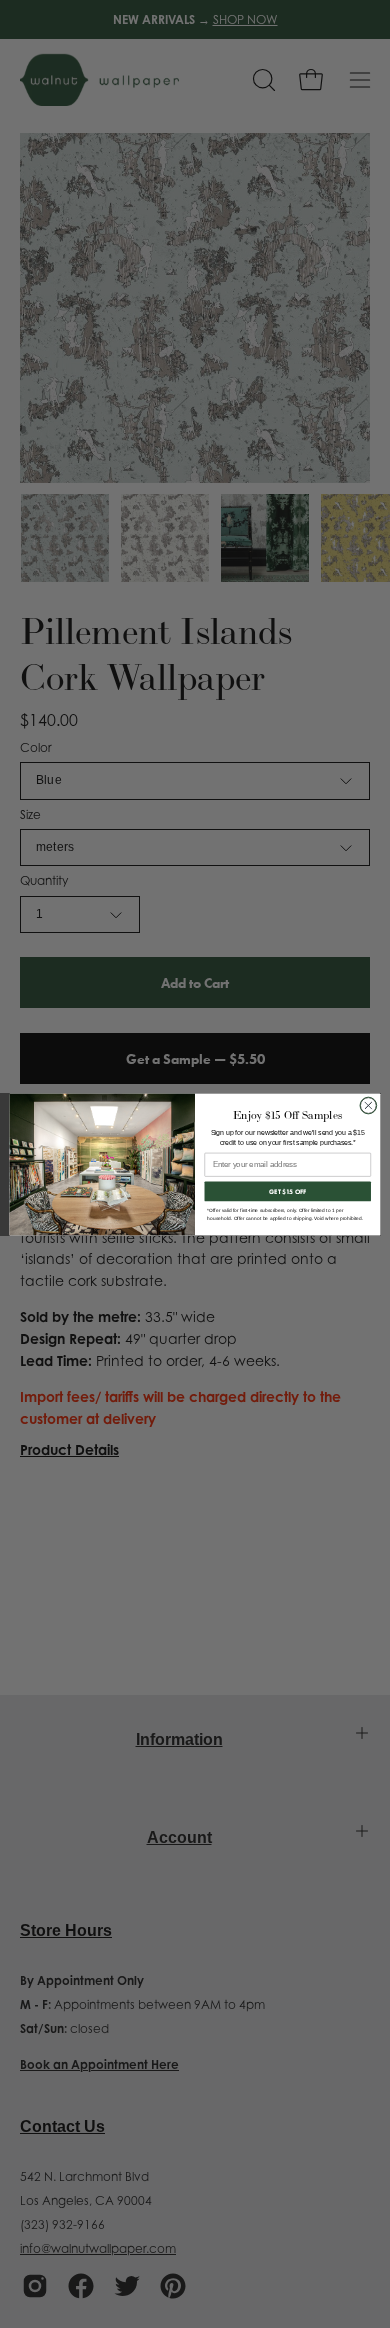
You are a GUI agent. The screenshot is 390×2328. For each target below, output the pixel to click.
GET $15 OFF (288, 1191)
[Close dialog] (368, 1105)
